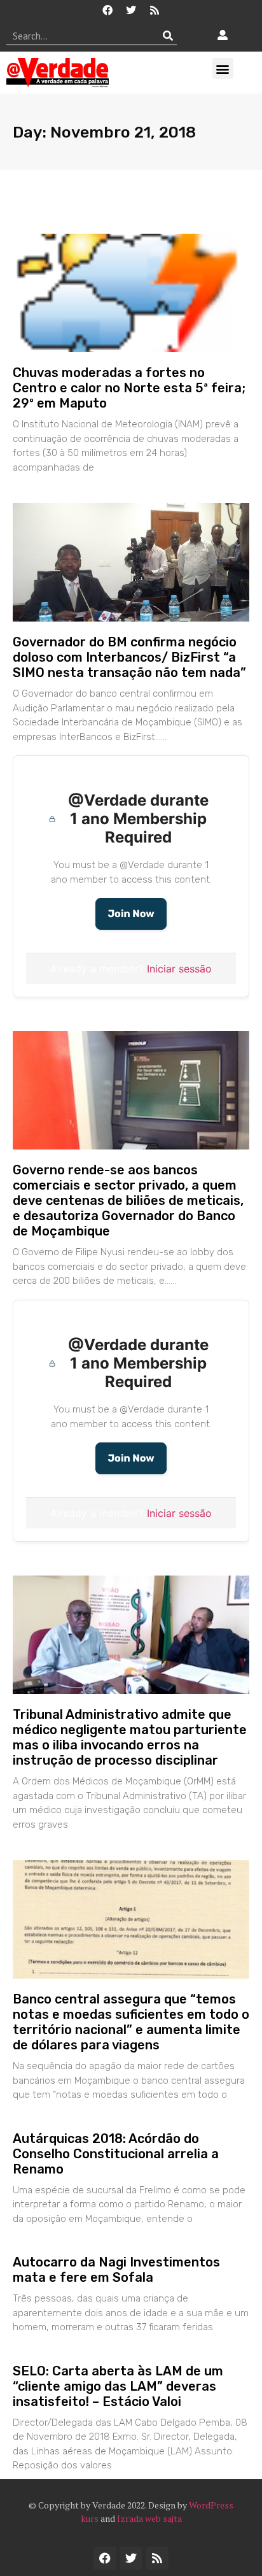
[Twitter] (131, 10)
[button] (223, 68)
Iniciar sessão (179, 969)
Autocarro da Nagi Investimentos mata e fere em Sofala (116, 2270)
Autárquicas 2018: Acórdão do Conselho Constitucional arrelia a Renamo (116, 2154)
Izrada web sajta (149, 2518)
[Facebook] (107, 10)
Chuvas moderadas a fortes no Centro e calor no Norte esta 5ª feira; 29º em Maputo (129, 388)
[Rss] (155, 10)
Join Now (131, 914)
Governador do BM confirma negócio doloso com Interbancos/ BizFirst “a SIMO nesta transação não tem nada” (129, 657)
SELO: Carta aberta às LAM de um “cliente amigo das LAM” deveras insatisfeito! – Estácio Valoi (118, 2386)
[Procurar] (168, 36)
